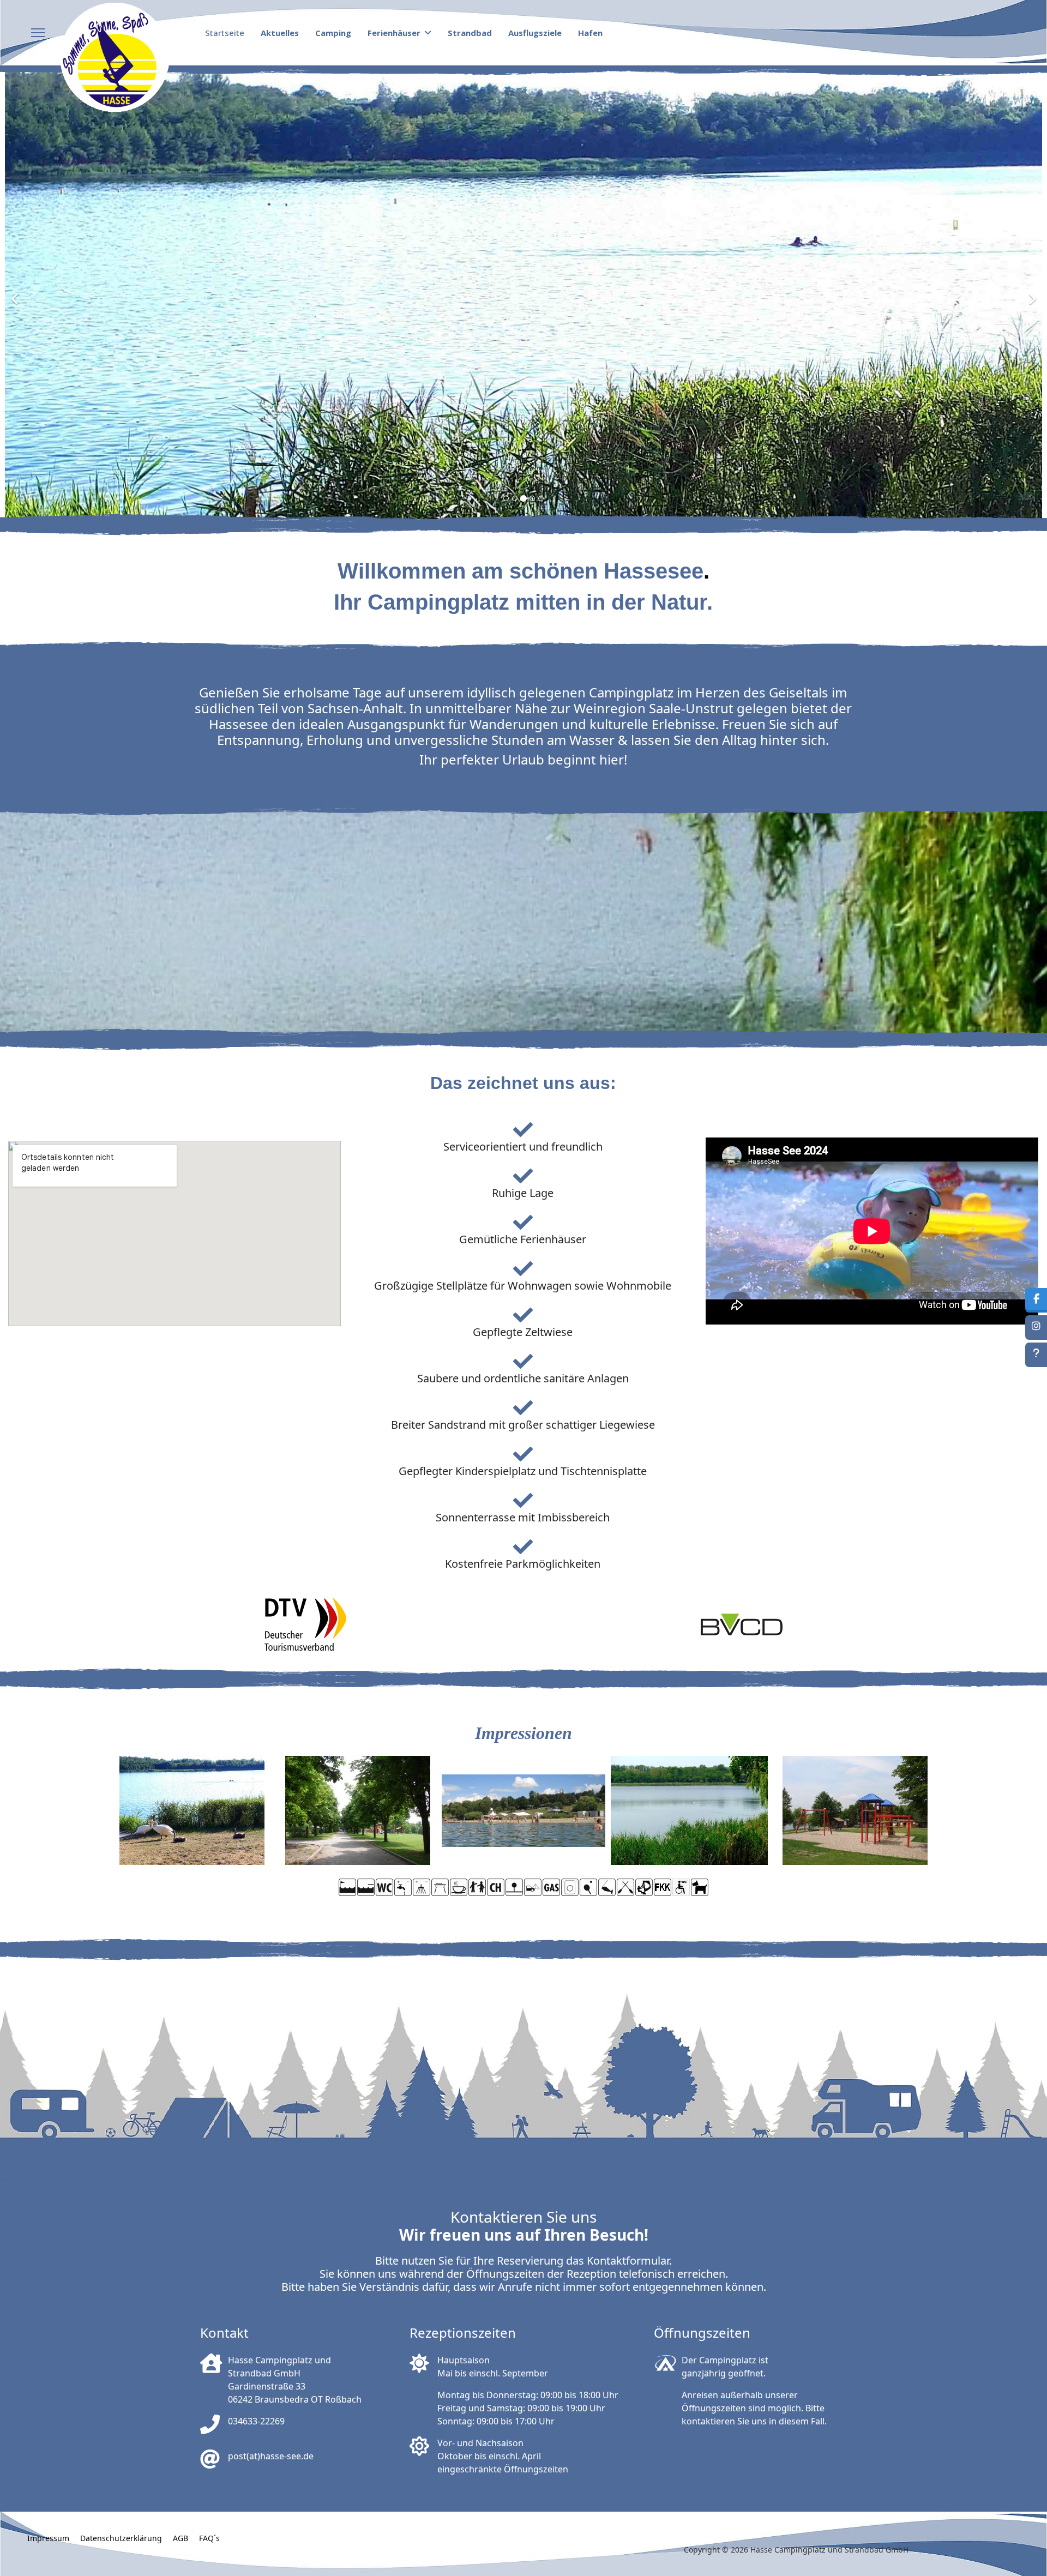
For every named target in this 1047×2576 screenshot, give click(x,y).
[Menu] (38, 33)
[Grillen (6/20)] (440, 1887)
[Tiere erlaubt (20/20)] (700, 1887)
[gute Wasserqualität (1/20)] (347, 1887)
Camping (333, 33)
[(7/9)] (855, 1810)
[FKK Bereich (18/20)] (663, 1887)
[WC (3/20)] (384, 1887)
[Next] (1031, 292)
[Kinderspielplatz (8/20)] (477, 1887)
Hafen (590, 33)
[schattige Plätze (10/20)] (514, 1887)
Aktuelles (280, 33)
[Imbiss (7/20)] (459, 1887)
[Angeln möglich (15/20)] (607, 1887)
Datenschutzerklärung (121, 2538)
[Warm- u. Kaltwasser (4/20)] (403, 1887)
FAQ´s (209, 2538)
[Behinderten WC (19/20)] (681, 1887)
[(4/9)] (192, 1810)
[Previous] (16, 292)
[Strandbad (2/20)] (366, 1887)
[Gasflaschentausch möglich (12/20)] (551, 1887)
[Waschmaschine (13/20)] (570, 1887)
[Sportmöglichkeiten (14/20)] (588, 1887)
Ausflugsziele (535, 33)
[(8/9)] (689, 1810)
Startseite (225, 33)
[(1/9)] (523, 1810)
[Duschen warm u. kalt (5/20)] (422, 1887)
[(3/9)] (358, 1810)
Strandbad (470, 33)
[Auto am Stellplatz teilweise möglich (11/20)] (533, 1887)
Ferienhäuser (394, 33)
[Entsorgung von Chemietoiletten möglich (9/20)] (496, 1887)
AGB (180, 2538)
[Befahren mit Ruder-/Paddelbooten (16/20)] (625, 1887)
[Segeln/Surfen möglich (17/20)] (644, 1887)
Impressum (48, 2538)
